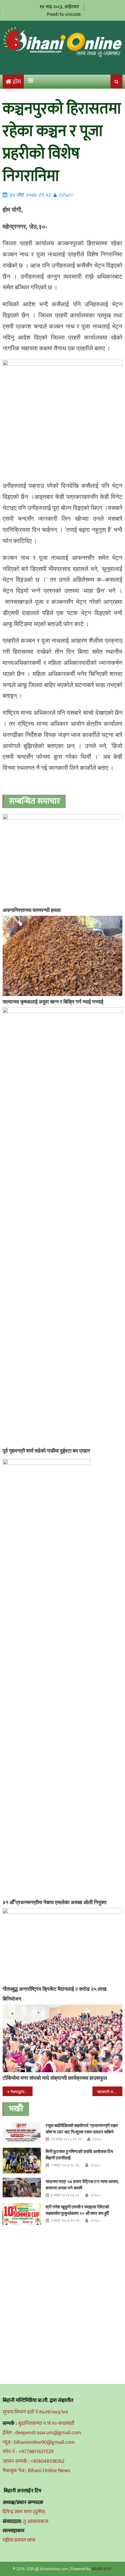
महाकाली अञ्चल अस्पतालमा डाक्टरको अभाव (110, 2092)
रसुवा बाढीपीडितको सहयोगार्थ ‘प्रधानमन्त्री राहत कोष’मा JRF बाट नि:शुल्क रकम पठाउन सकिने (82, 2129)
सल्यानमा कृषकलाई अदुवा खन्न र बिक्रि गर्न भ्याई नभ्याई (53, 1002)
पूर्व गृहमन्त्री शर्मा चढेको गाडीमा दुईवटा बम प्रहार (46, 1451)
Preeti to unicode (64, 14)
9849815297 (101, 2569)
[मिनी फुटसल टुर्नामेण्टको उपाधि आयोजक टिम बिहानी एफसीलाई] (22, 2161)
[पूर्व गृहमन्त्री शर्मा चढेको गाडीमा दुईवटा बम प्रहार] (63, 1226)
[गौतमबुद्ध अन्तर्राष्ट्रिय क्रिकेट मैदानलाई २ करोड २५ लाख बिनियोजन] (63, 1946)
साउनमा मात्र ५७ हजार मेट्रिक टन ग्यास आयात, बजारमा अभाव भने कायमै (82, 2185)
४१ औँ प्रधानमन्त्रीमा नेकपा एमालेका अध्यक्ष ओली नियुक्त (55, 1902)
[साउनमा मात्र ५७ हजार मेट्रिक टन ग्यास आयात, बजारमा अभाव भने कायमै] (22, 2188)
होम (17, 82)
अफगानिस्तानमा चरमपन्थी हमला (32, 910)
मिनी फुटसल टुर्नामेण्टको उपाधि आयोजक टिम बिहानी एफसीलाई (79, 2155)
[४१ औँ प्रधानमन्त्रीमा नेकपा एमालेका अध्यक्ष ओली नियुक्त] (63, 1678)
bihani (66, 195)
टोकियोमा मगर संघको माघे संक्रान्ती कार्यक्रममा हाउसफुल (55, 2078)
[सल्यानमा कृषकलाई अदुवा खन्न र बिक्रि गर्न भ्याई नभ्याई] (63, 956)
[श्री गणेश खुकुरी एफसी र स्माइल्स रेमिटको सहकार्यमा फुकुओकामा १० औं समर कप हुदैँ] (22, 2214)
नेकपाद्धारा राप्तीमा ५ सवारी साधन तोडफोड (21, 2092)
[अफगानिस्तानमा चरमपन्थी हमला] (63, 859)
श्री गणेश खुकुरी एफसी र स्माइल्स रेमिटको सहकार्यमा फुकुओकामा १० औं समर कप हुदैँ (77, 2210)
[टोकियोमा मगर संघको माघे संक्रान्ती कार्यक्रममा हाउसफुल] (63, 2038)
